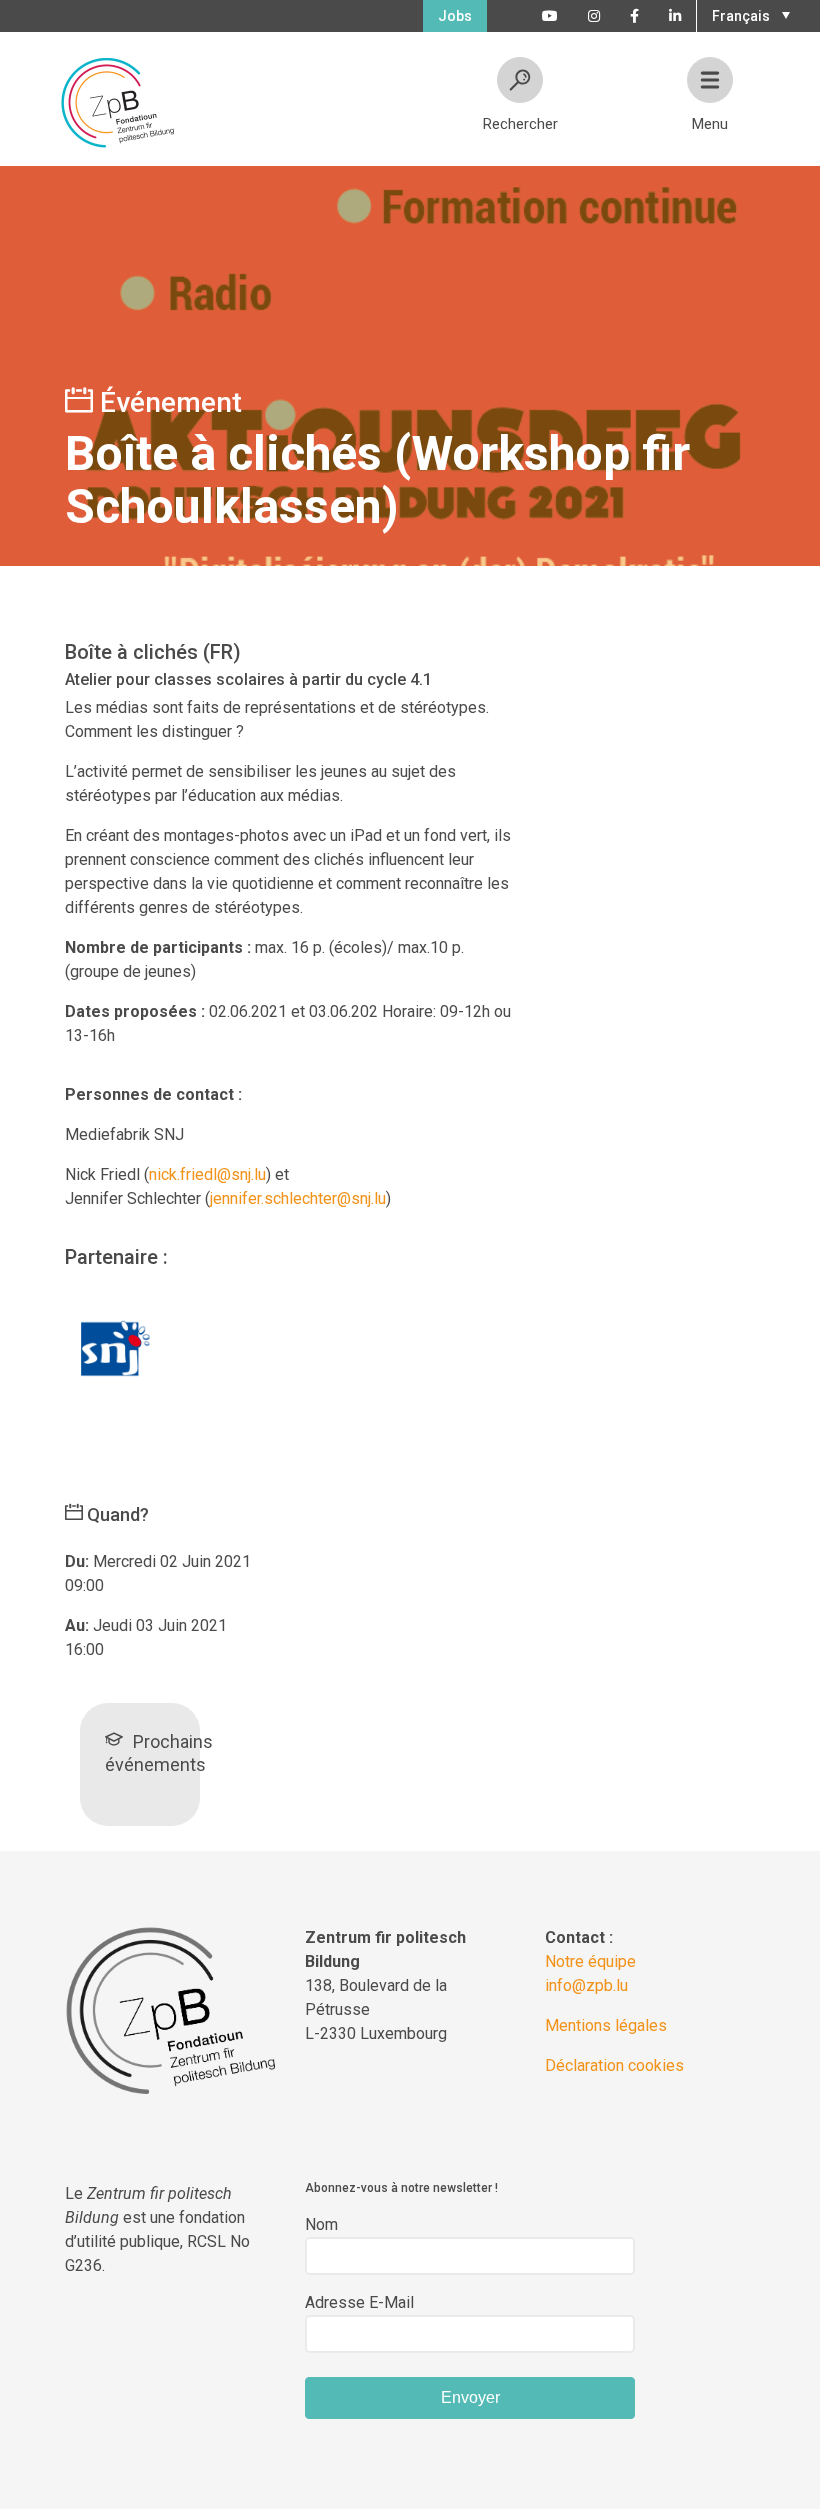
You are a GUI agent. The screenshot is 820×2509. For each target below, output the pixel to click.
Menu (710, 124)
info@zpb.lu (586, 1985)
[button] (748, 14)
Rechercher (520, 124)
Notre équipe (590, 1961)
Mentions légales (606, 2025)
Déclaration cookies (614, 2065)
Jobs (455, 16)
